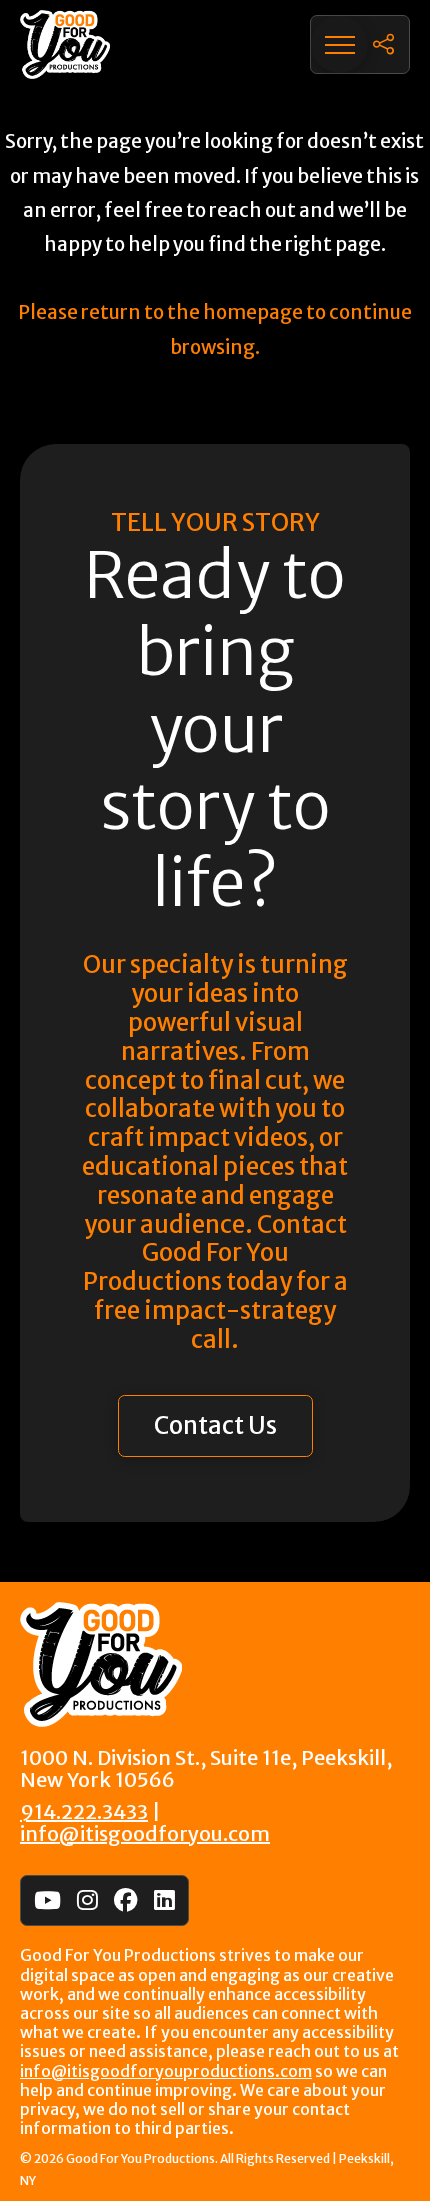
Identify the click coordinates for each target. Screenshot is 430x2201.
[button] (339, 44)
